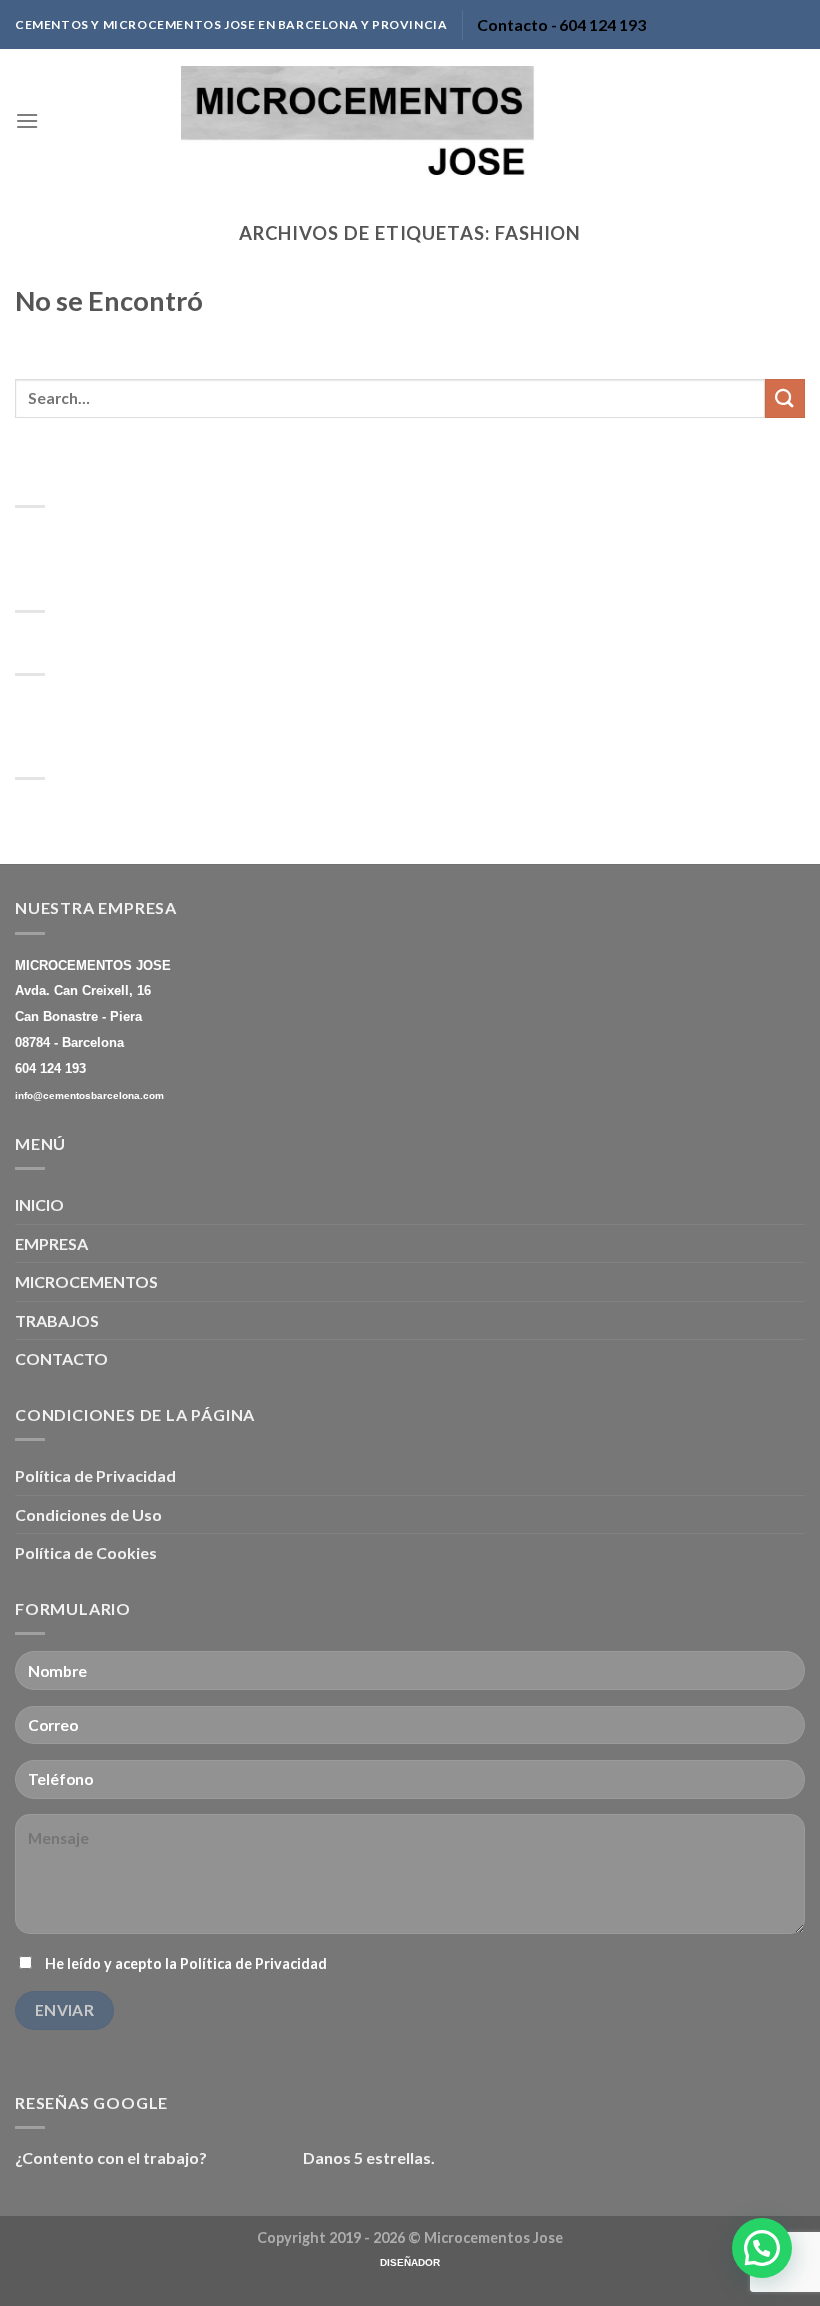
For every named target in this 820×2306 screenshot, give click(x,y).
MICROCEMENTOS (86, 1281)
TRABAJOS (57, 1320)
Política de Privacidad (95, 1475)
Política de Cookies (86, 1552)
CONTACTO (61, 1358)
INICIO (39, 1204)
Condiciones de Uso (88, 1514)
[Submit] (785, 398)
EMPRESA (51, 1243)
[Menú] (27, 120)
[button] (762, 2248)
